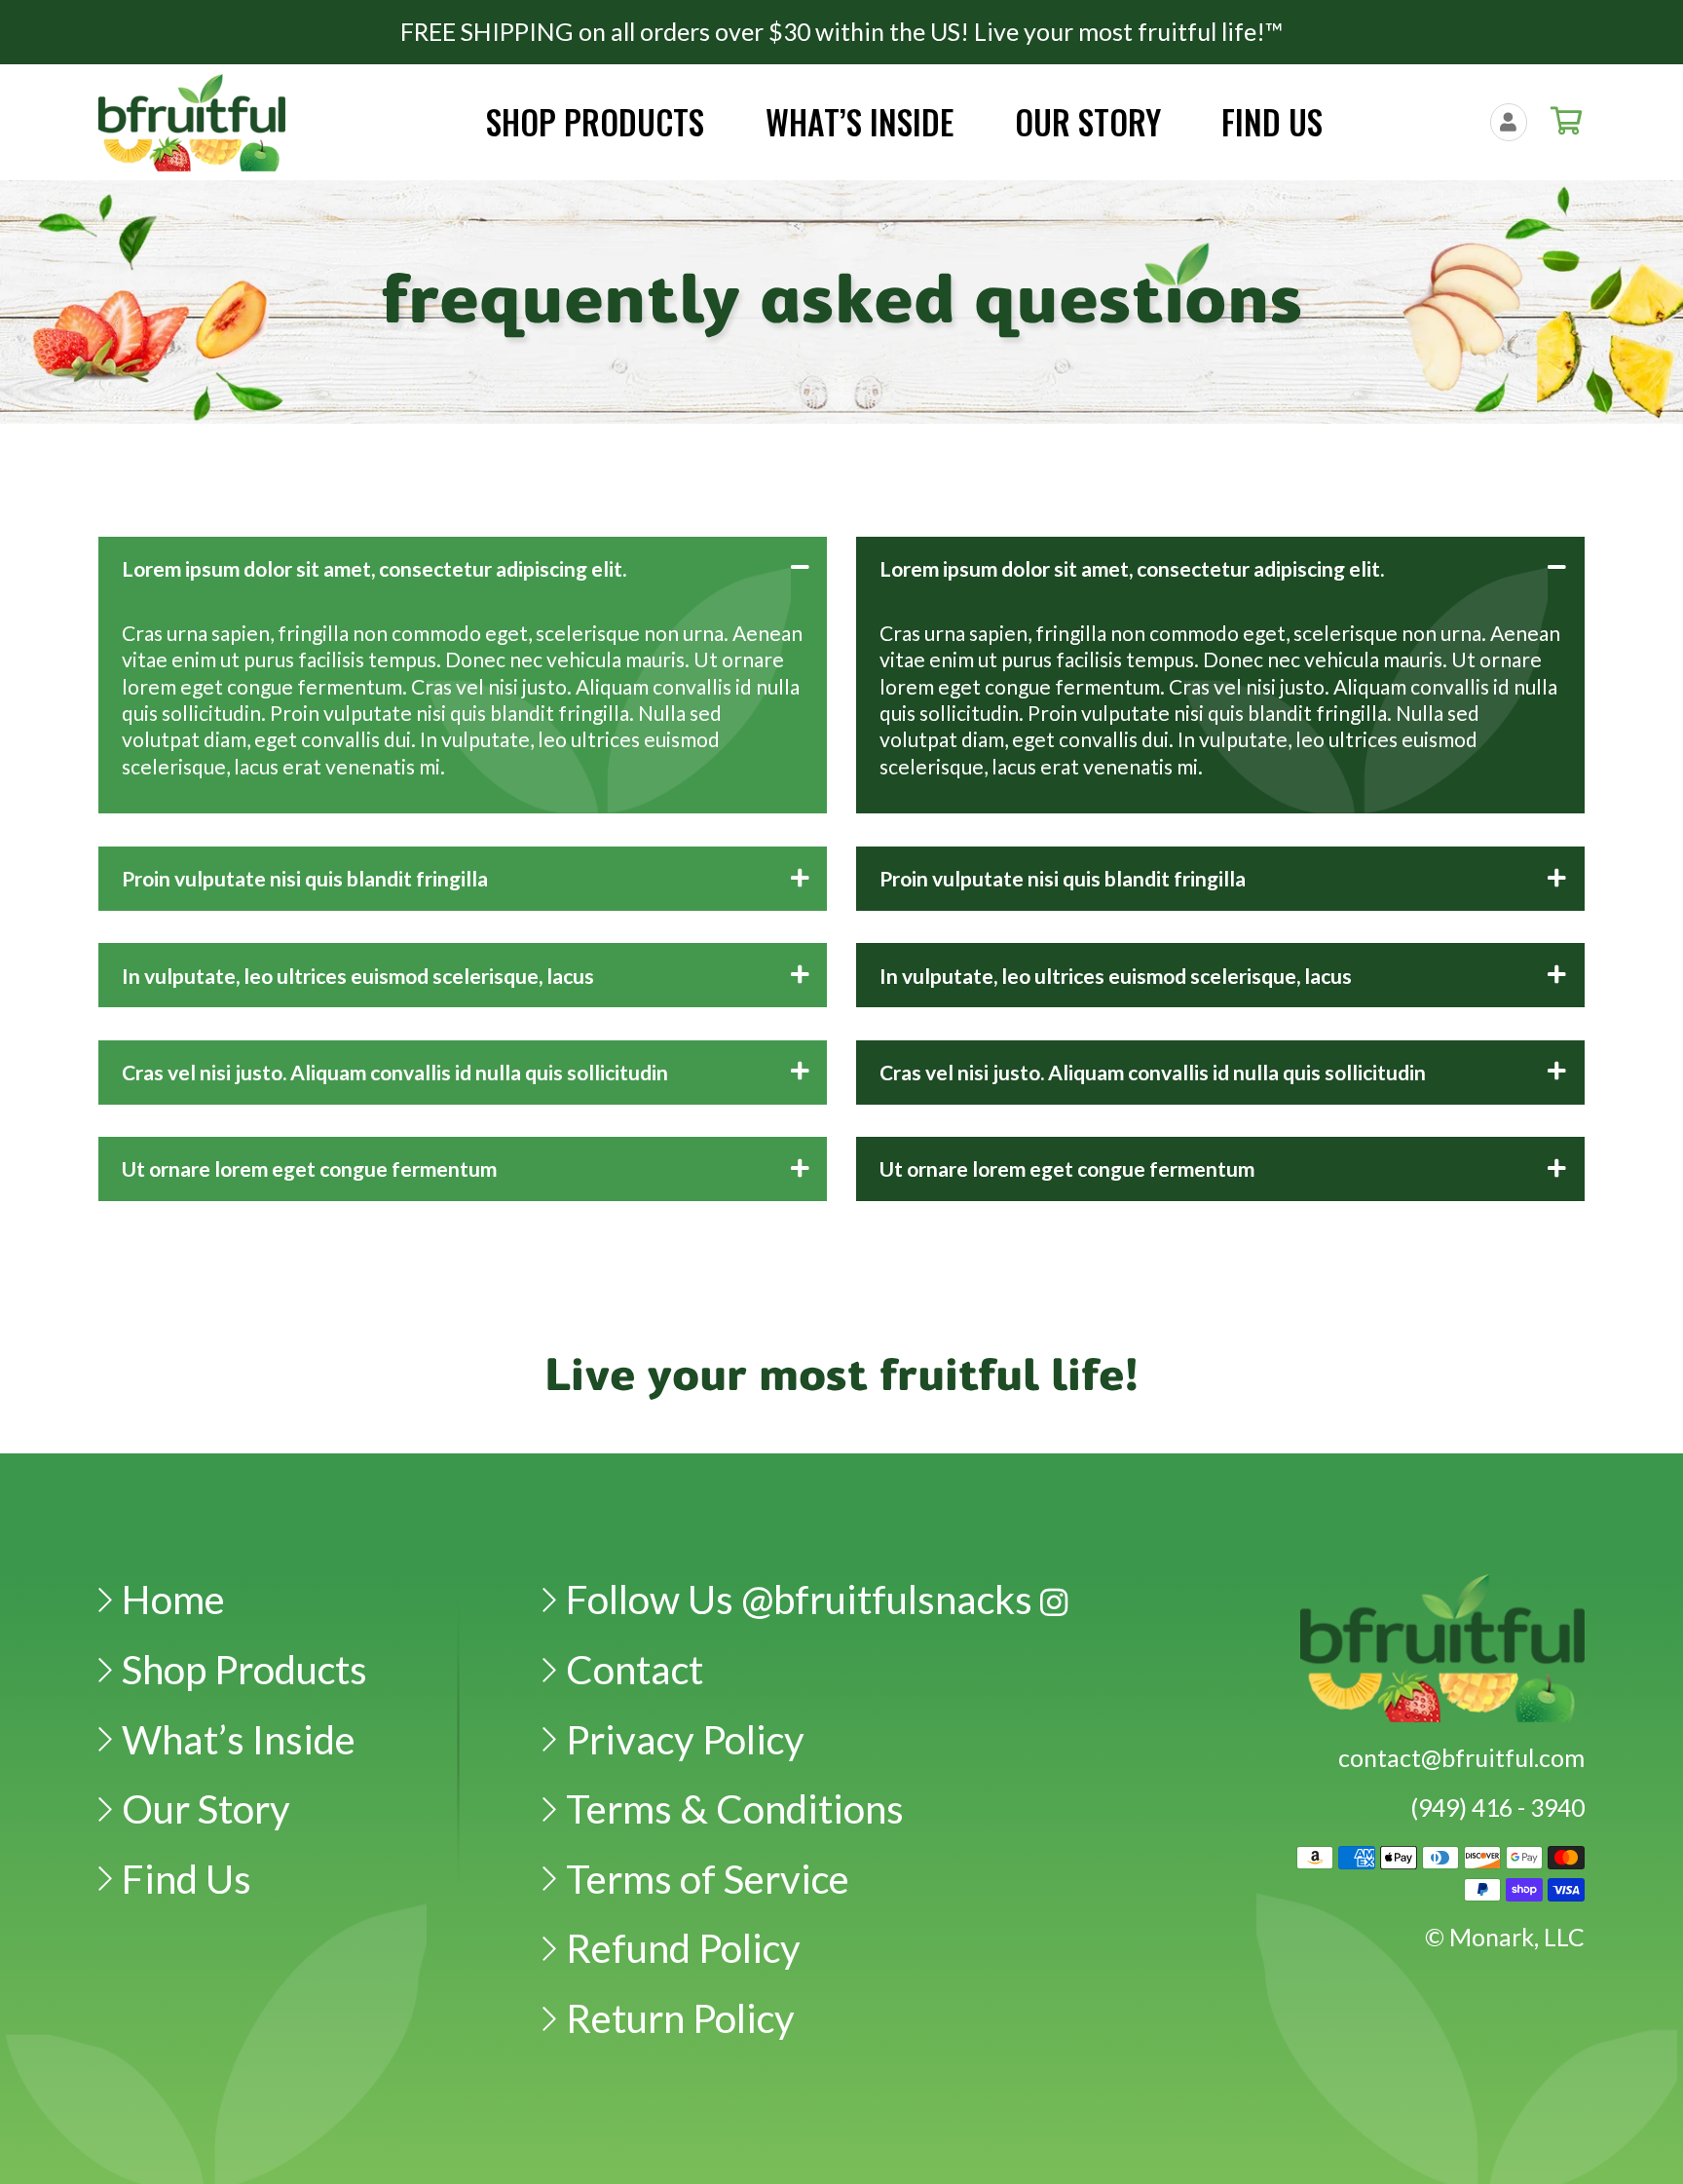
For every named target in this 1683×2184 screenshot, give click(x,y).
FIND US (1272, 122)
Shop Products (244, 1669)
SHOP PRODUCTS (595, 122)
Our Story (206, 1808)
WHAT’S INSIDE (860, 122)
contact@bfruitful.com (1461, 1757)
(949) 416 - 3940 (1497, 1807)
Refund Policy (683, 1948)
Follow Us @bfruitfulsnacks (803, 1599)
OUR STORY (1088, 122)
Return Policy (680, 2018)
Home (173, 1599)
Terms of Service (708, 1879)
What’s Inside (239, 1739)
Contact (635, 1669)
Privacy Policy (685, 1739)
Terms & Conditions (735, 1808)
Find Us (187, 1879)
